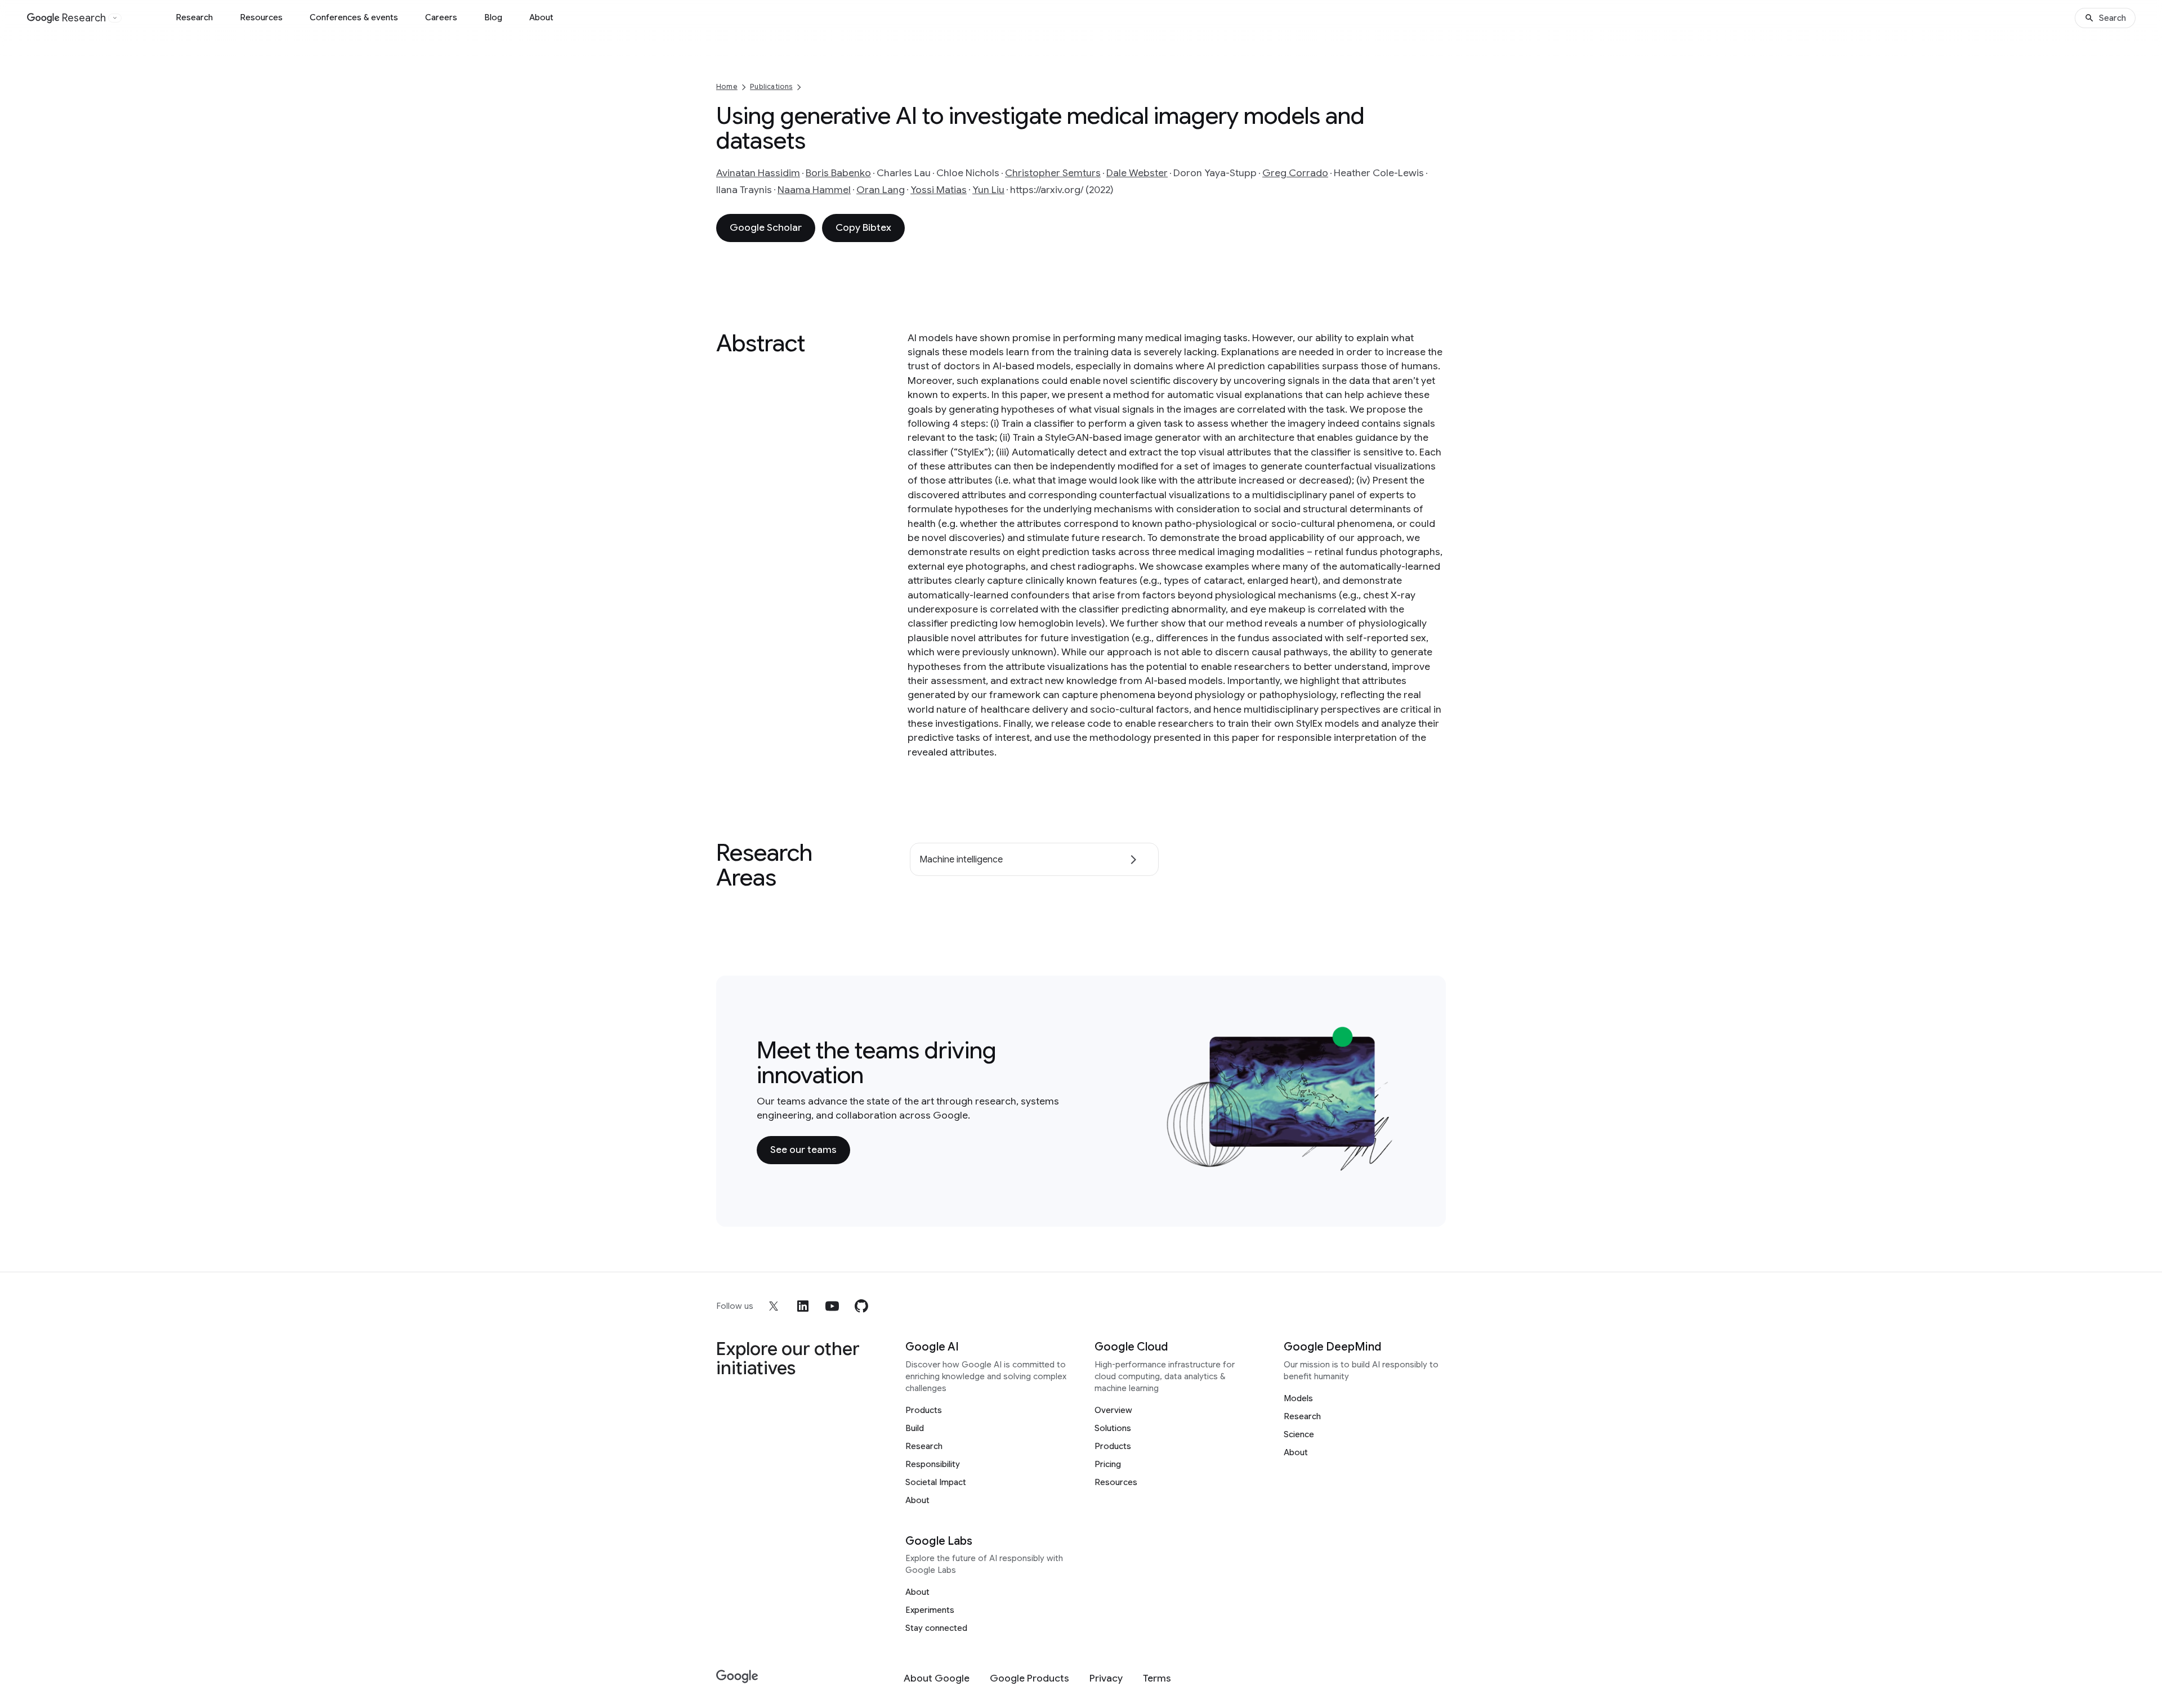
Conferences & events (354, 17)
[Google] (737, 1677)
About (541, 17)
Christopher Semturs (1053, 173)
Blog (493, 17)
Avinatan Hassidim (758, 173)
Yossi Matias (939, 190)
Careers (441, 17)
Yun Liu (988, 190)
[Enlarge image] (1388, 1165)
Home (727, 86)
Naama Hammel (814, 190)
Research (194, 17)
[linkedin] (803, 1306)
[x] (774, 1306)
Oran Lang (881, 190)
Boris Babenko (838, 173)
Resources (261, 17)
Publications (771, 86)
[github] (861, 1306)
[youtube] (832, 1306)
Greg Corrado (1295, 173)
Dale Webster (1137, 173)
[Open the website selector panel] (115, 18)
